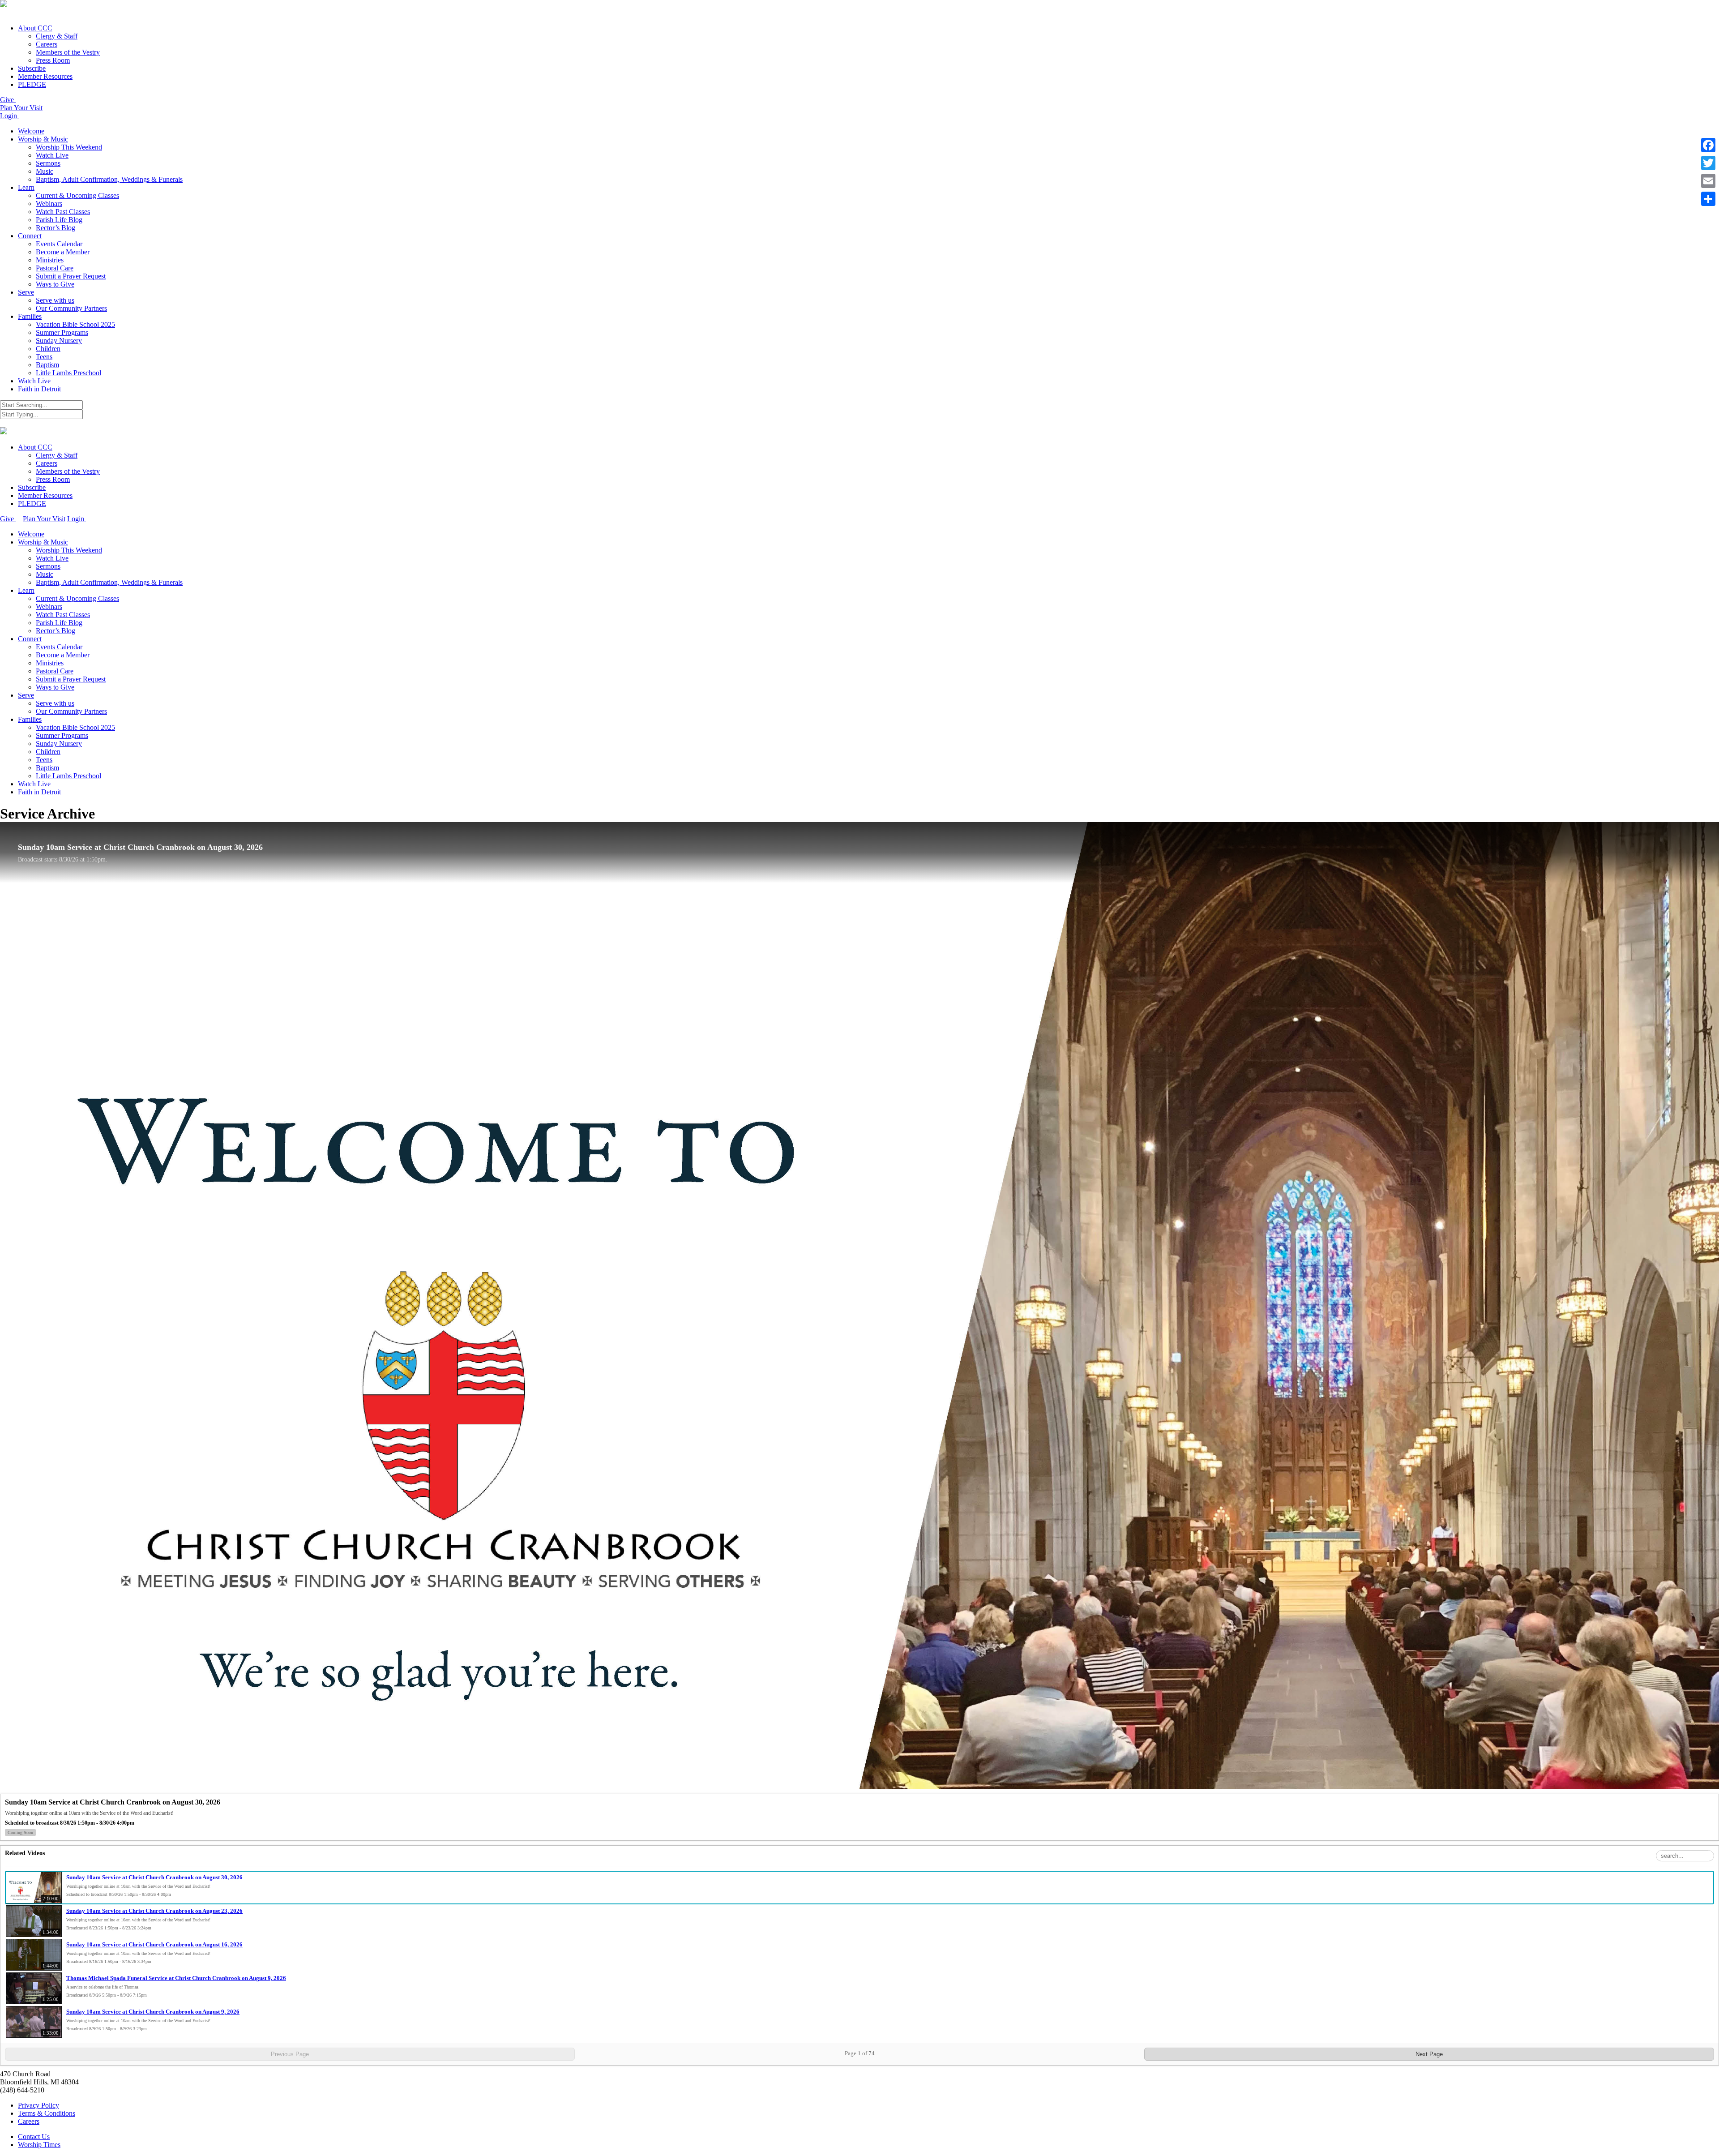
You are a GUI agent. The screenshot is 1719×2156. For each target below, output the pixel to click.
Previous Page (290, 2054)
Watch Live (52, 155)
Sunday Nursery (59, 341)
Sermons (48, 163)
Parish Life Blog (59, 220)
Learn (26, 187)
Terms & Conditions (47, 2113)
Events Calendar (59, 244)
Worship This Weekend (69, 147)
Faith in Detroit (39, 389)
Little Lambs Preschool (68, 373)
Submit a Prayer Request (71, 276)
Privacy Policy (38, 2105)
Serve (26, 292)
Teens (44, 357)
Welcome (31, 131)
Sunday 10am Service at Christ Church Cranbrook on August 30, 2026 (154, 1877)
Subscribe (32, 68)
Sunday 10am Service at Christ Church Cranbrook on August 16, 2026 (154, 1944)
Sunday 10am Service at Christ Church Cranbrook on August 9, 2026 (153, 2012)
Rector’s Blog (56, 228)
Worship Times (39, 2145)
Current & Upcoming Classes (77, 195)
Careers (47, 44)
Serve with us (55, 300)
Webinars (49, 204)
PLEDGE (32, 84)
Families (30, 316)
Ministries (50, 260)
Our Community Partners (71, 308)
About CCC (35, 28)
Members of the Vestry (68, 52)
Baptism (47, 365)
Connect (30, 236)
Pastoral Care (55, 268)
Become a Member (63, 252)
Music (45, 171)
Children (48, 349)
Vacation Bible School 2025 (75, 324)
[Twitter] (1708, 163)
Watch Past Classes (63, 212)
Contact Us (34, 2137)
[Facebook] (1708, 145)
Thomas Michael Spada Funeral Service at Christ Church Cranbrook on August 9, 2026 (176, 1978)
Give (8, 100)
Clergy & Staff (57, 36)
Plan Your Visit (21, 108)
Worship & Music (43, 139)
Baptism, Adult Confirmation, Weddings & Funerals (109, 179)
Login (9, 116)
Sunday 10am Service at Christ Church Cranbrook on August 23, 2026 (154, 1911)
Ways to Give (55, 284)
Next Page (1429, 2054)
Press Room (53, 60)
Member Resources (45, 76)
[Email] (1708, 181)
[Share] (1708, 199)
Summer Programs (62, 332)
